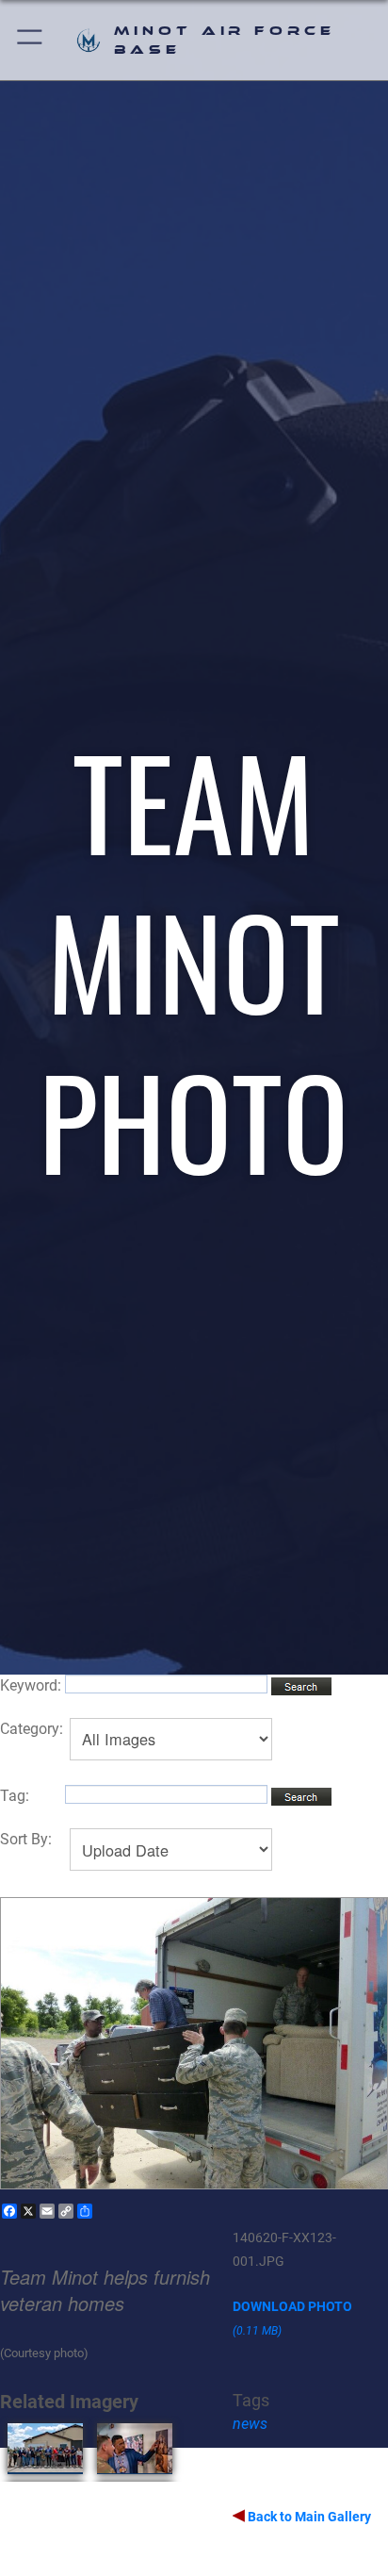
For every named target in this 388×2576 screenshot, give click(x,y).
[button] (31, 40)
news (250, 2424)
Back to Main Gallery (308, 2517)
